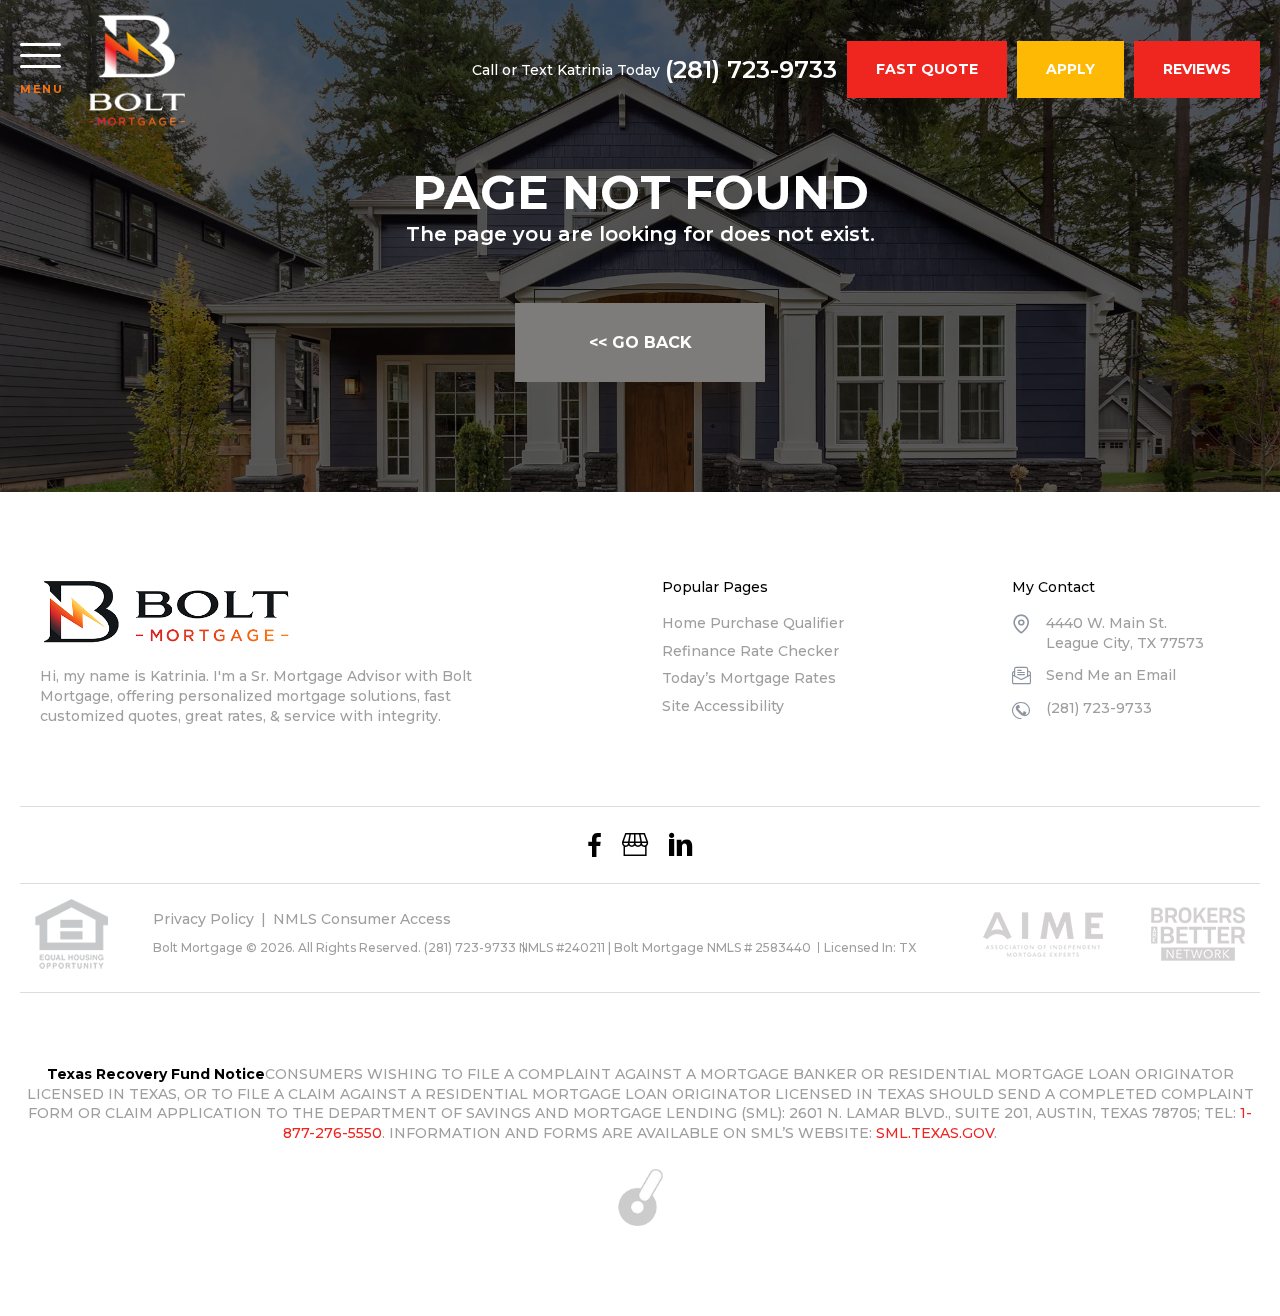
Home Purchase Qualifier (753, 623)
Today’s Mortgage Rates (749, 678)
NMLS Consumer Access (362, 919)
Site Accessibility (723, 706)
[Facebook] (594, 845)
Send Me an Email (1111, 675)
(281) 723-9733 (751, 70)
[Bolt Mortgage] (137, 70)
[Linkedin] (681, 845)
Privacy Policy (203, 919)
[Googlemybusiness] (635, 845)
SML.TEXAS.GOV (935, 1133)
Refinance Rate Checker (750, 651)
